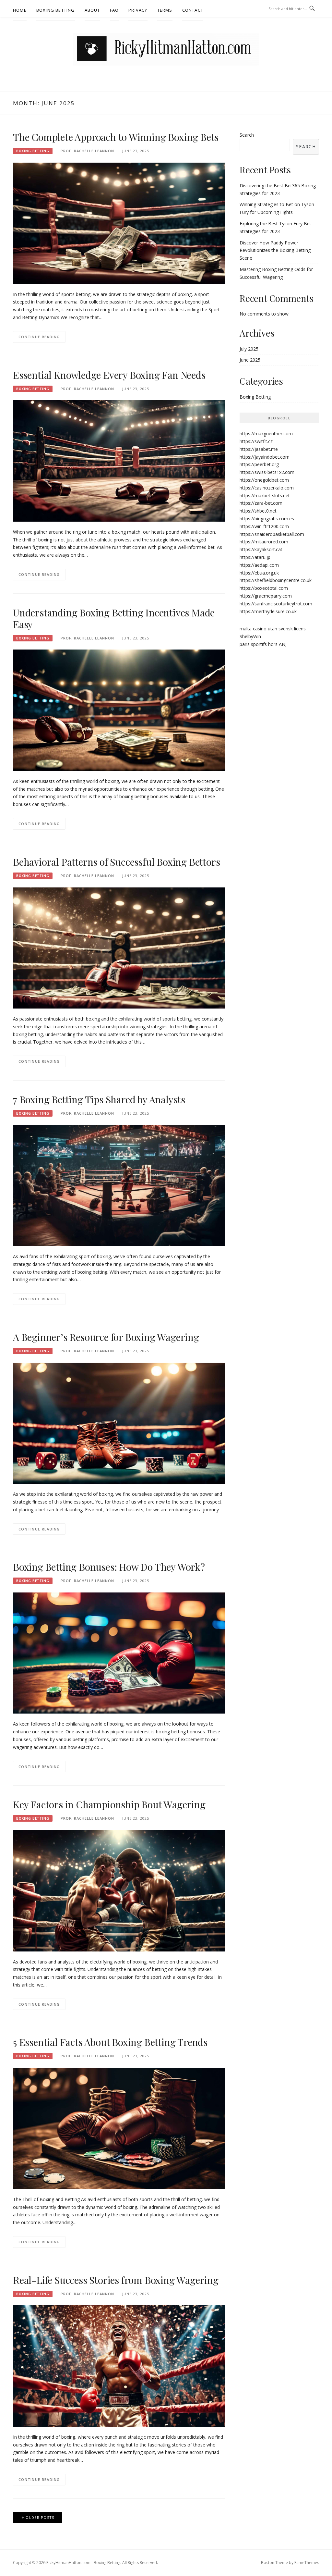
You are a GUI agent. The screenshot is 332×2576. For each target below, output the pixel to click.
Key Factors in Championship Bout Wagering (109, 1804)
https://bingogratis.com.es (267, 519)
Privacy (138, 10)
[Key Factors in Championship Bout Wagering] (119, 1890)
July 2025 (249, 349)
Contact (193, 10)
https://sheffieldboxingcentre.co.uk (276, 580)
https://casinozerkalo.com (267, 488)
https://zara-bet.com (261, 503)
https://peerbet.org (259, 464)
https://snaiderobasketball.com (272, 534)
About (92, 10)
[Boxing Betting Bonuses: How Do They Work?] (119, 1653)
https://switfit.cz (256, 441)
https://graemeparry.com (266, 596)
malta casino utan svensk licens (273, 629)
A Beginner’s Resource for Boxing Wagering (106, 1337)
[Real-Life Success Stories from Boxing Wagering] (119, 2365)
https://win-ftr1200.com (264, 526)
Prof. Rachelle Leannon (87, 151)
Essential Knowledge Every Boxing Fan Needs (109, 375)
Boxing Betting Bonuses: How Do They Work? (109, 1567)
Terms (165, 10)
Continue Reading (39, 337)
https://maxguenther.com (266, 433)
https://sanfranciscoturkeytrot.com (276, 604)
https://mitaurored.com (264, 542)
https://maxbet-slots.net (265, 495)
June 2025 (250, 360)
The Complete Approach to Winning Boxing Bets (116, 137)
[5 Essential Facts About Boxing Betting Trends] (119, 2128)
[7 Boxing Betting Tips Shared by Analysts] (119, 1185)
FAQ (114, 10)
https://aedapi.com (259, 565)
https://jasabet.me (259, 449)
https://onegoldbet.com (264, 480)
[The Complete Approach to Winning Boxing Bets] (119, 223)
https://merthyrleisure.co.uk (268, 611)
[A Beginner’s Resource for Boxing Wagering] (119, 1423)
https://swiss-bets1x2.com (267, 472)
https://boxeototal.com (264, 588)
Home (20, 10)
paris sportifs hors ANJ (263, 644)
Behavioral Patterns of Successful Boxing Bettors (116, 862)
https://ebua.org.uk (259, 573)
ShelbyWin (250, 636)
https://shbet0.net (258, 511)
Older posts (40, 2517)
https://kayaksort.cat (261, 549)
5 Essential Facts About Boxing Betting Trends (110, 2042)
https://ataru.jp (255, 557)
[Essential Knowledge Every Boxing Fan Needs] (119, 460)
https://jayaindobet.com (265, 457)
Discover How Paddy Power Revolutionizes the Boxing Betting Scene (275, 250)
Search (247, 135)
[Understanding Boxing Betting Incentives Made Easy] (119, 710)
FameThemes (307, 2563)
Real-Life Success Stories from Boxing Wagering (116, 2280)
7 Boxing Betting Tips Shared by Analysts (99, 1099)
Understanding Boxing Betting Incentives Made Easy (114, 618)
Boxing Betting (56, 10)
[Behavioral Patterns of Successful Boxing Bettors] (119, 947)
